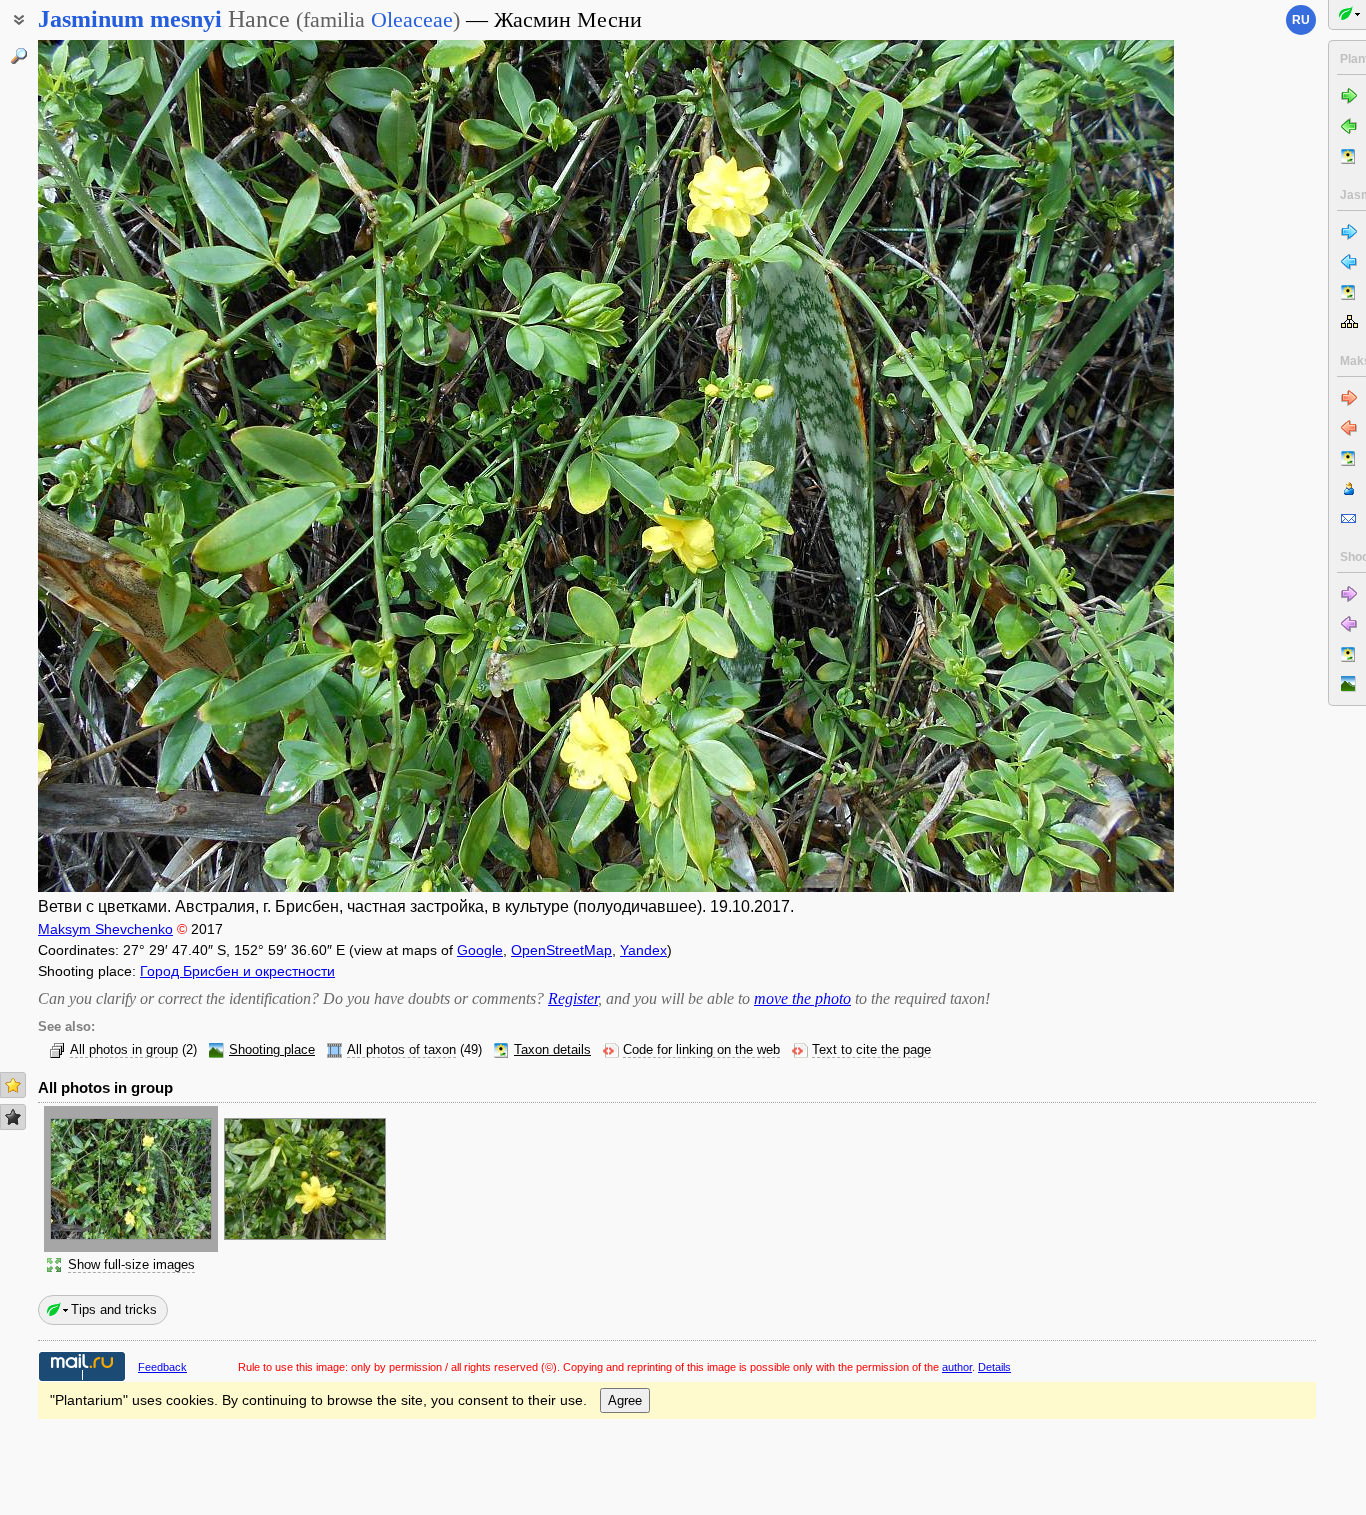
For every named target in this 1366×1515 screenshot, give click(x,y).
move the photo (802, 998)
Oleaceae (412, 19)
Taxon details (552, 1050)
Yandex (643, 950)
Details (994, 1367)
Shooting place (272, 1050)
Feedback (162, 1367)
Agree (625, 1400)
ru (1301, 20)
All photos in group (124, 1050)
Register (573, 998)
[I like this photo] (13, 1085)
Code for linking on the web (701, 1050)
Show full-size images (131, 1265)
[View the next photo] (1055, 466)
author (957, 1367)
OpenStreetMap (561, 950)
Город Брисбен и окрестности (237, 971)
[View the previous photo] (156, 466)
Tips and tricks (114, 1309)
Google (480, 950)
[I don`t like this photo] (13, 1117)
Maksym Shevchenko (105, 929)
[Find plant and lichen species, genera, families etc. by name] (19, 56)
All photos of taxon (401, 1050)
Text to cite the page (871, 1050)
